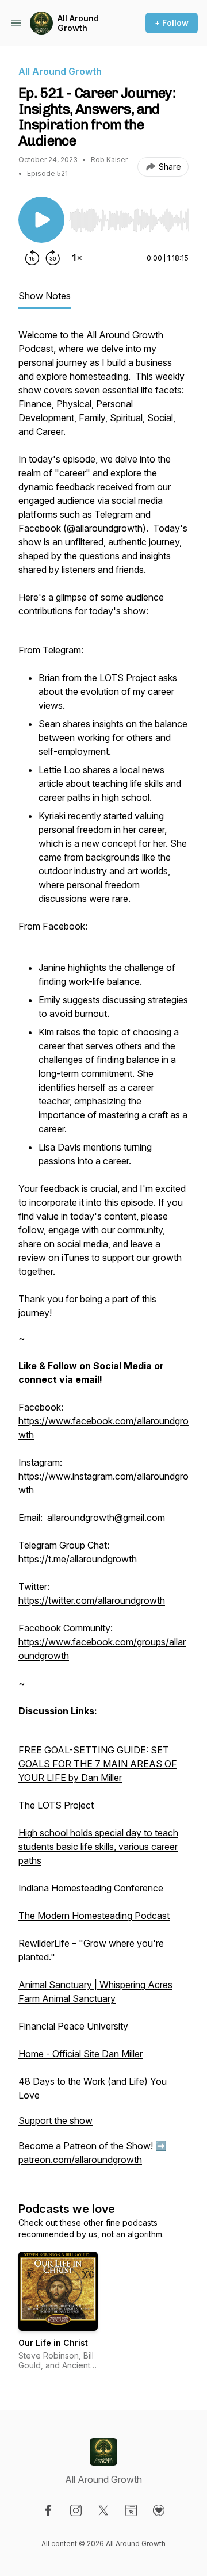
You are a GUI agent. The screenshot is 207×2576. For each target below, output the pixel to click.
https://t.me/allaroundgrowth (78, 1559)
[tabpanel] (103, 1253)
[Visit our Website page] (131, 2510)
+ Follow (172, 23)
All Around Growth (78, 23)
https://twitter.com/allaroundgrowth (92, 1600)
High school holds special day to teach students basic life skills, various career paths (98, 1847)
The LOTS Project (56, 1805)
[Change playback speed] (77, 258)
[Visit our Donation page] (159, 2510)
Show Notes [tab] (45, 296)
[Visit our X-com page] (103, 2510)
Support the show (55, 2120)
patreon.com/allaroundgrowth (80, 2160)
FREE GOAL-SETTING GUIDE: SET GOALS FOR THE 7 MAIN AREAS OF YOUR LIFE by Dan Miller (98, 1764)
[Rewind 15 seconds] (32, 258)
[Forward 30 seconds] (53, 258)
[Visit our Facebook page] (48, 2510)
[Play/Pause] (41, 220)
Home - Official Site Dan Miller (80, 2054)
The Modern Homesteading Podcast (94, 1916)
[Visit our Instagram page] (76, 2510)
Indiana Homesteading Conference (91, 1888)
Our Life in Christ (53, 2343)
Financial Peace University (73, 2026)
